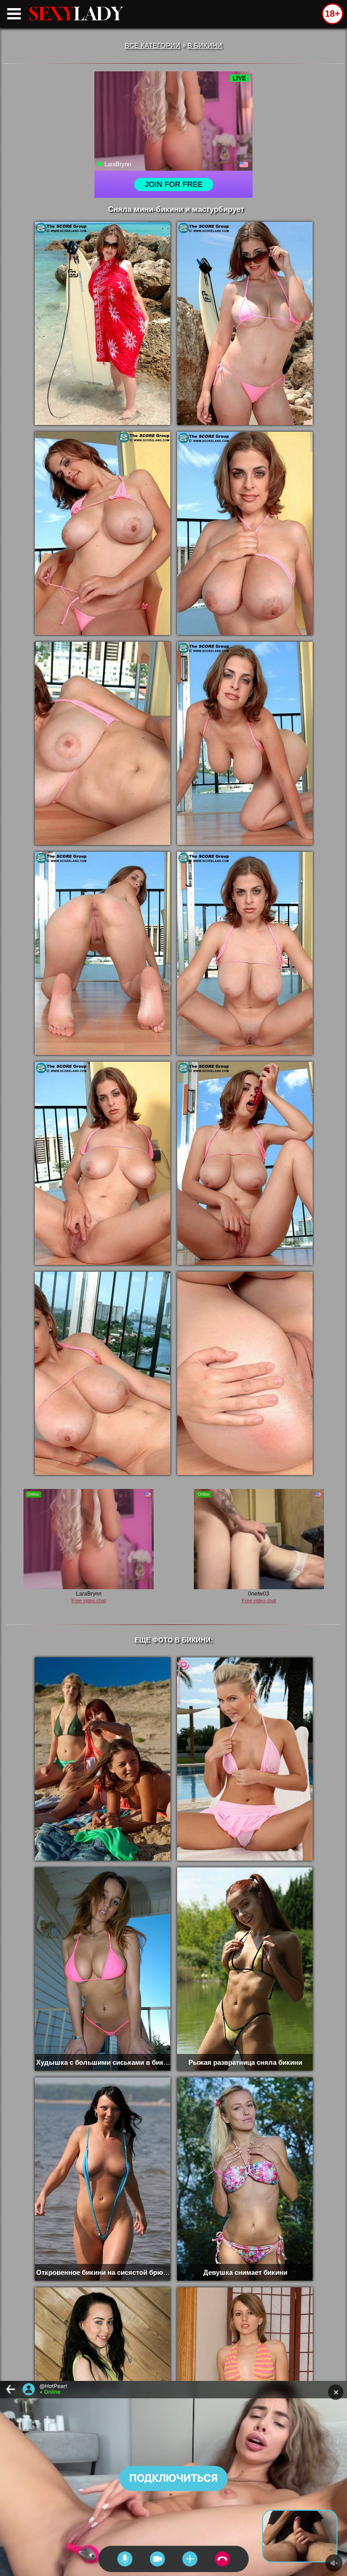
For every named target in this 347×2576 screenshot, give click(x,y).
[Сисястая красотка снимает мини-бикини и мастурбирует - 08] (245, 953)
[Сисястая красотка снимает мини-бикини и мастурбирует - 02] (245, 323)
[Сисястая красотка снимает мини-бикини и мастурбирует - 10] (245, 1163)
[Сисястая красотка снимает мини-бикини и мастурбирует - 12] (245, 1373)
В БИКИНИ (205, 45)
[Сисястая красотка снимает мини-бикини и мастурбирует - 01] (103, 323)
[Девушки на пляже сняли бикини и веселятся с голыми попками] (103, 1759)
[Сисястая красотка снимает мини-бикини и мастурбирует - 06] (245, 743)
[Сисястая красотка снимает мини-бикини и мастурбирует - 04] (245, 533)
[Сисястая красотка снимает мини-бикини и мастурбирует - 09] (103, 1163)
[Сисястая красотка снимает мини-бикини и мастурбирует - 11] (103, 1373)
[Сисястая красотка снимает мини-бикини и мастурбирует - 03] (103, 533)
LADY (76, 14)
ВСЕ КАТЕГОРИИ (152, 45)
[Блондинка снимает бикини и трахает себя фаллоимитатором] (245, 1759)
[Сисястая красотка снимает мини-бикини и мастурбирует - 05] (103, 743)
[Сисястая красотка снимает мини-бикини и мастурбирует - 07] (103, 953)
